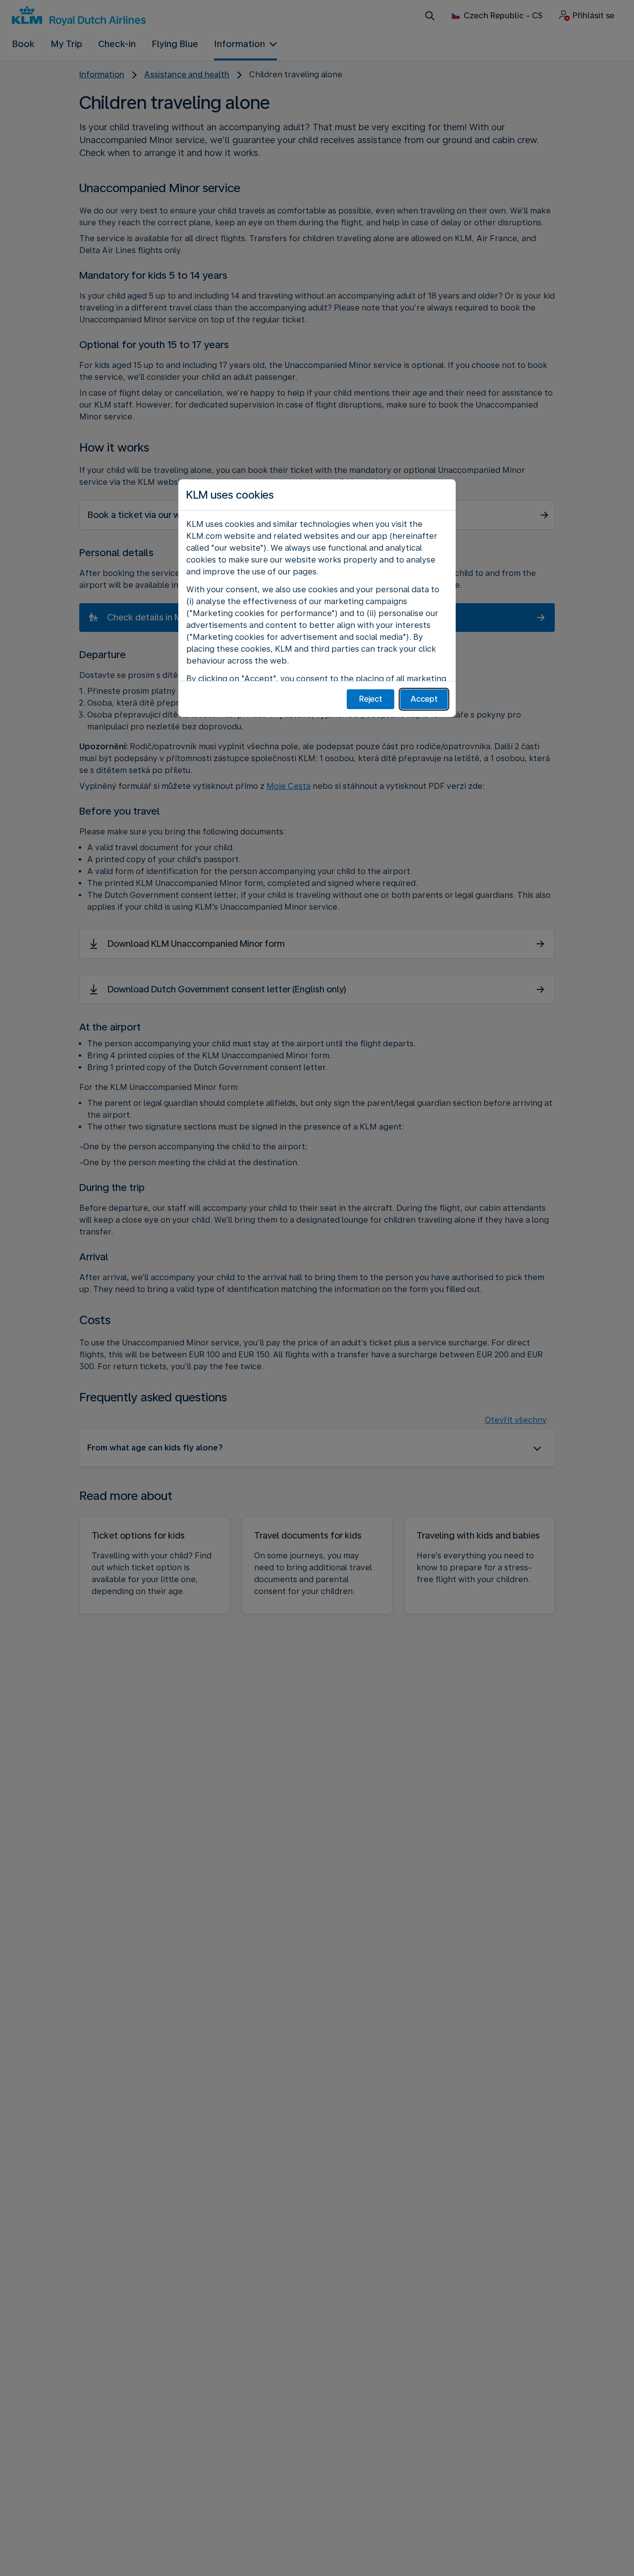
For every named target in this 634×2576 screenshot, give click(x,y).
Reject (371, 699)
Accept (424, 699)
